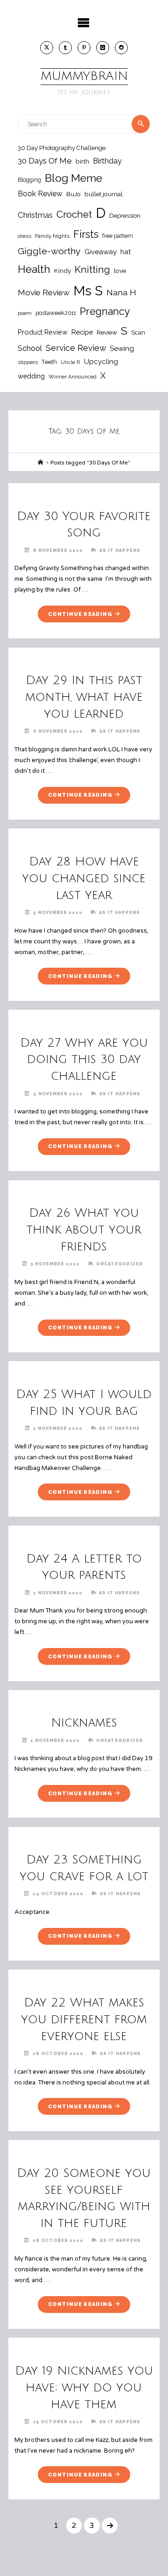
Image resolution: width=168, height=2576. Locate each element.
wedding (31, 376)
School (30, 348)
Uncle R (70, 362)
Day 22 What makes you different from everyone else (84, 2019)
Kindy (63, 271)
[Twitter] (47, 48)
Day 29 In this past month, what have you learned (84, 697)
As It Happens (120, 550)
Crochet (74, 214)
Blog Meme (73, 178)
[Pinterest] (84, 48)
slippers (28, 362)
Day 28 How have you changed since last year (84, 878)
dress (24, 236)
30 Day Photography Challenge (62, 148)
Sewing (122, 349)
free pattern (118, 236)
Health (34, 269)
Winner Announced (73, 377)
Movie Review (44, 293)
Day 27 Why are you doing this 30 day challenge (84, 1060)
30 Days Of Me (45, 161)
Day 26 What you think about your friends (84, 1230)
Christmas (35, 215)
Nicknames (84, 1723)
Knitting (92, 270)
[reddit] (121, 48)
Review (107, 332)
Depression (125, 216)
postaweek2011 (56, 313)
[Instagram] (103, 48)
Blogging (29, 180)
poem (25, 313)
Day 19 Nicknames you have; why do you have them (84, 2388)
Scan (138, 332)
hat (126, 252)
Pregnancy (105, 311)
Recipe (82, 332)
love (120, 271)
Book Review (40, 194)
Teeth (49, 362)
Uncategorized (119, 1264)
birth (82, 161)
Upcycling (101, 362)
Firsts (86, 234)
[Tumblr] (65, 48)
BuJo (73, 194)
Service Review (76, 348)
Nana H (121, 292)
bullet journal (104, 194)
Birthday (107, 161)
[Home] (41, 463)
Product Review (43, 332)
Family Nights (52, 236)
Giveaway (101, 252)
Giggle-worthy (49, 251)
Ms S (88, 291)
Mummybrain (84, 76)
